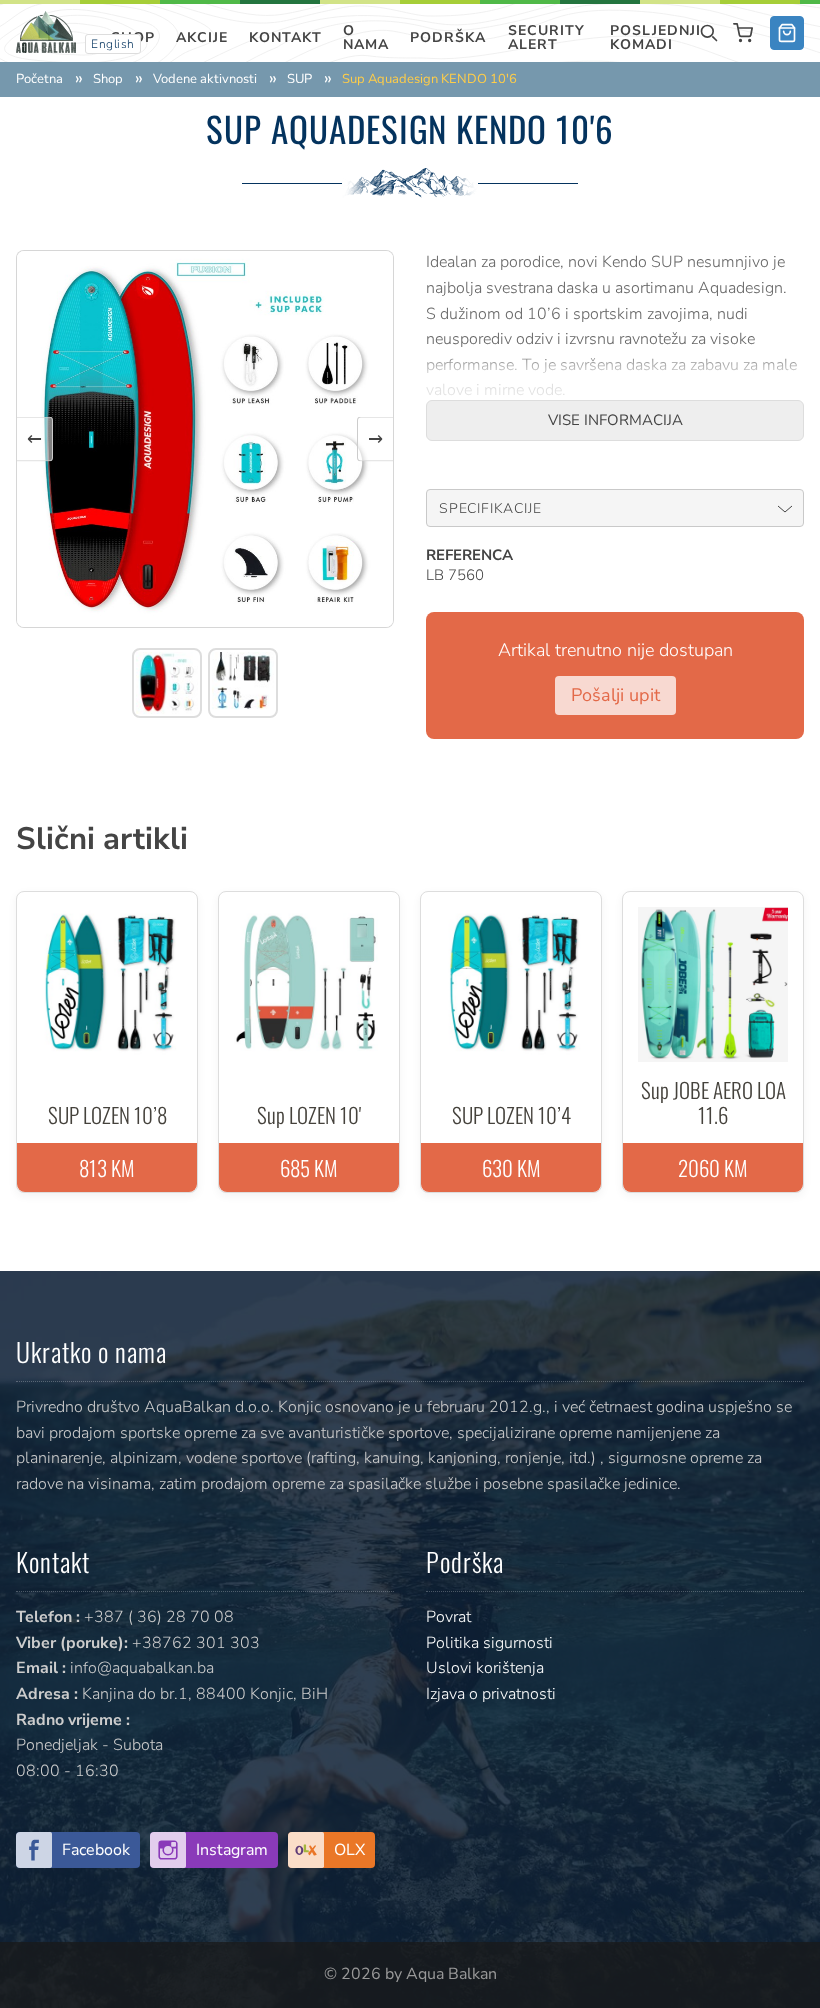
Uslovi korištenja (485, 1668)
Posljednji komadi (655, 37)
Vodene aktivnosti (205, 79)
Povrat (448, 1617)
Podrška (448, 37)
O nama (366, 37)
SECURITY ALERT (546, 37)
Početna (39, 79)
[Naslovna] (46, 31)
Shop (108, 79)
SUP (299, 79)
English (113, 44)
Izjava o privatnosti (491, 1694)
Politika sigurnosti (489, 1643)
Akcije (202, 37)
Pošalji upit (615, 695)
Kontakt (285, 37)
